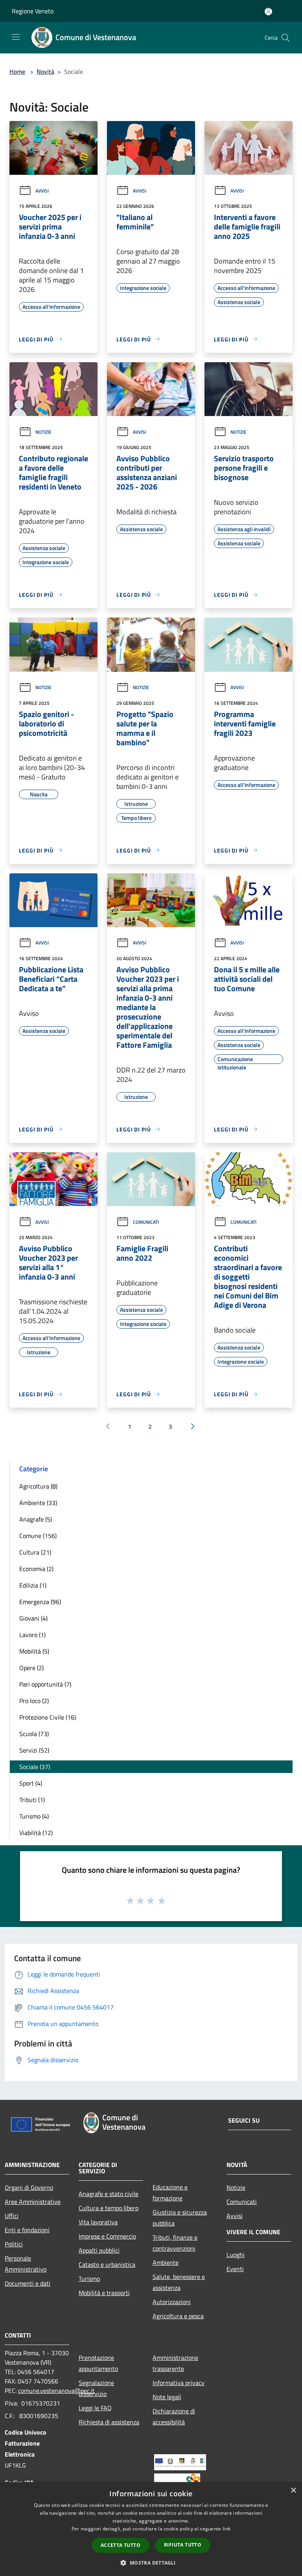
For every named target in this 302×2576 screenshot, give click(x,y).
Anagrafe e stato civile (109, 2194)
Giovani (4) (33, 1618)
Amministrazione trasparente (175, 2363)
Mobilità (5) (34, 1651)
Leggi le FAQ (95, 2408)
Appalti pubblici (99, 2250)
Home (17, 72)
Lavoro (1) (32, 1635)
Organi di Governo (29, 2187)
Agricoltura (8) (38, 1486)
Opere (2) (31, 1668)
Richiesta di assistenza (109, 2422)
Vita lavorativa (98, 2222)
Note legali (167, 2397)
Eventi (235, 2269)
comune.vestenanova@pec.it (56, 2391)
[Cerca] (285, 38)
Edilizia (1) (33, 1585)
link (226, 2529)
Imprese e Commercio (107, 2236)
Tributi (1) (32, 1800)
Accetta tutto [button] (121, 2545)
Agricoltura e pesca (178, 2316)
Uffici (12, 2216)
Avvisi (42, 191)
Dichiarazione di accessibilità (174, 2416)
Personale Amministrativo (26, 2264)
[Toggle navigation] (16, 37)
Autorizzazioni (172, 2302)
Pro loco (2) (34, 1701)
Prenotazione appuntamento (98, 2363)
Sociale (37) (35, 1767)
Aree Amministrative (33, 2202)
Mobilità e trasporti (104, 2293)
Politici (14, 2244)
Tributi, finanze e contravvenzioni (175, 2243)
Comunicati (146, 1222)
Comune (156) (38, 1536)
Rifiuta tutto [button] (183, 2545)
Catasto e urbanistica (107, 2264)
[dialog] (151, 2529)
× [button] (293, 2491)
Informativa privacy (179, 2383)
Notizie (43, 432)
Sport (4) (31, 1783)
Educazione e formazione (170, 2193)
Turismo (89, 2279)
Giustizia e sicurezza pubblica (180, 2218)
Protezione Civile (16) (48, 1717)
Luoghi (236, 2255)
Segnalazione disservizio (96, 2388)
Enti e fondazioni (27, 2230)
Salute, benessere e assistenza (179, 2282)
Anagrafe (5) (36, 1519)
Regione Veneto (33, 11)
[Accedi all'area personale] (268, 12)
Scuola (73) (34, 1734)
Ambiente (166, 2262)
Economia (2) (36, 1569)
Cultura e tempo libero (109, 2208)
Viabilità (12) (36, 1833)
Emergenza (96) (40, 1602)
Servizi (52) (34, 1750)
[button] (151, 2563)
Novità (45, 72)
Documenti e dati (28, 2283)
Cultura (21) (35, 1552)
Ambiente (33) (38, 1503)
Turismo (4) (34, 1816)
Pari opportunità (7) (45, 1684)
